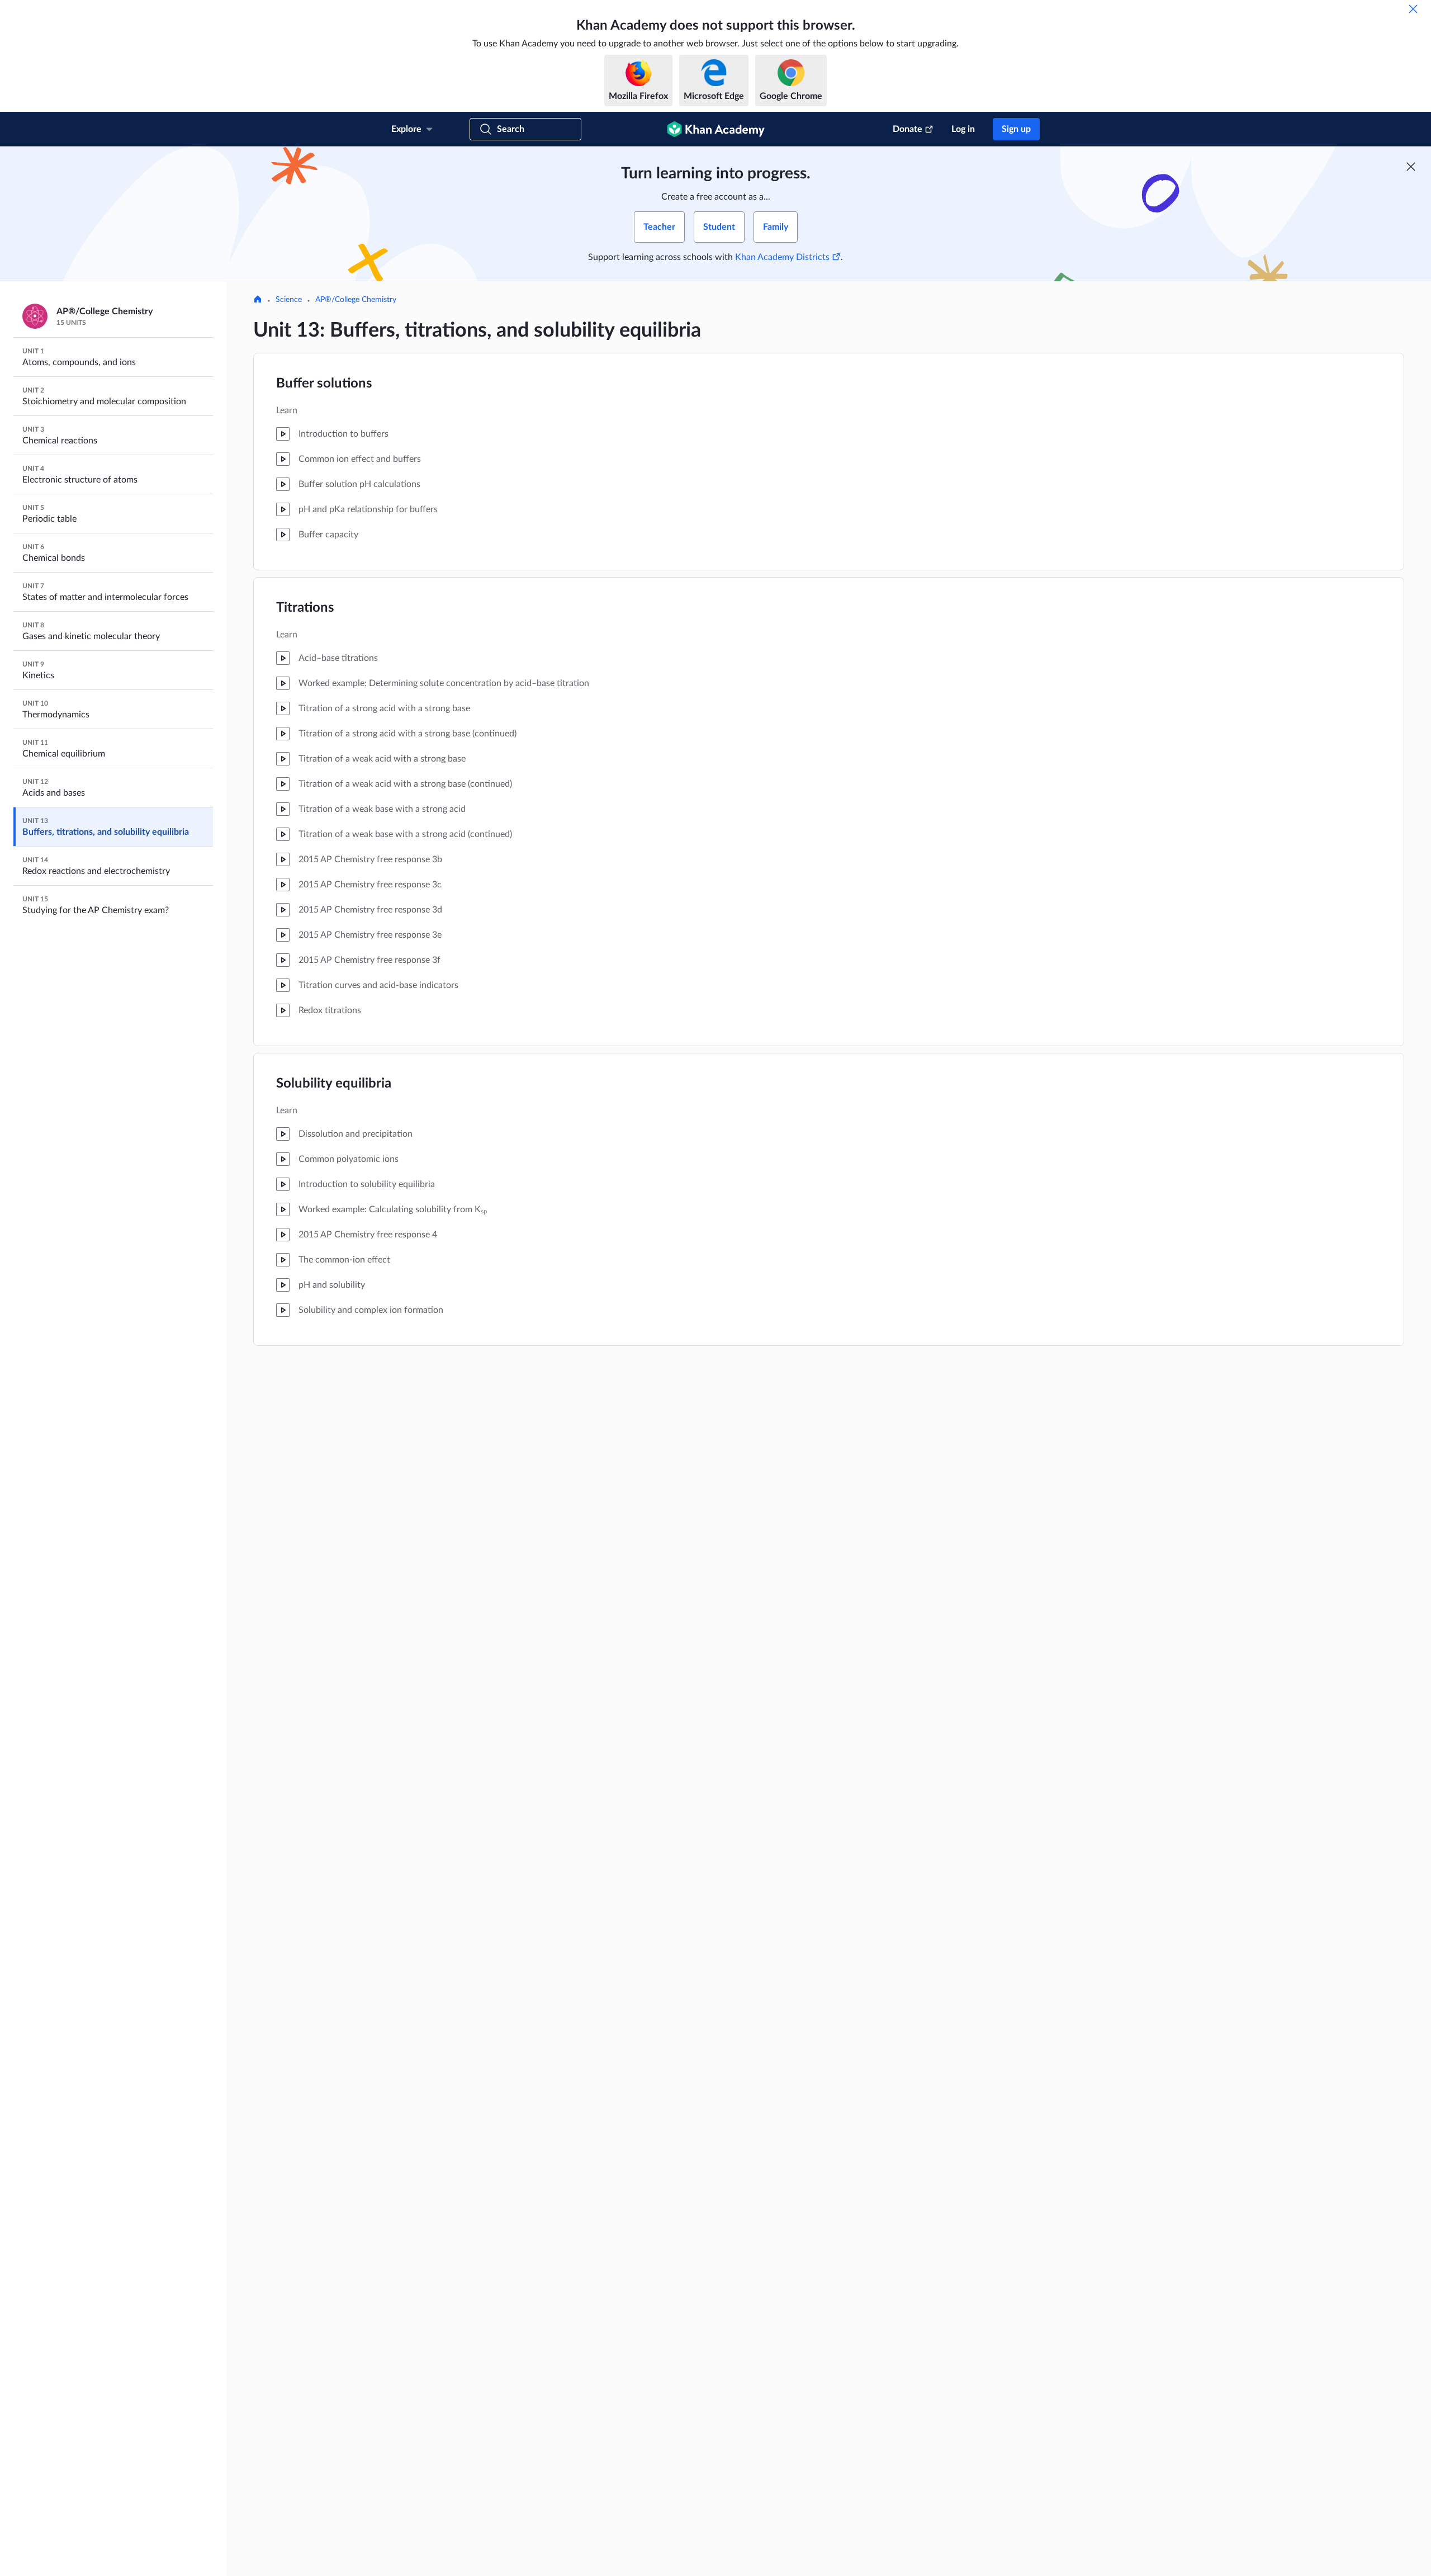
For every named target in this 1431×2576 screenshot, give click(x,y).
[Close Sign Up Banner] (1411, 167)
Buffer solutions (324, 384)
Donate (908, 129)
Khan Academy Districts (782, 257)
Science (289, 300)
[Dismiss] (1413, 9)
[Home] (258, 300)
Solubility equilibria (334, 1084)
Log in (963, 129)
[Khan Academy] (716, 129)
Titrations (305, 608)
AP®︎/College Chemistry (356, 300)
